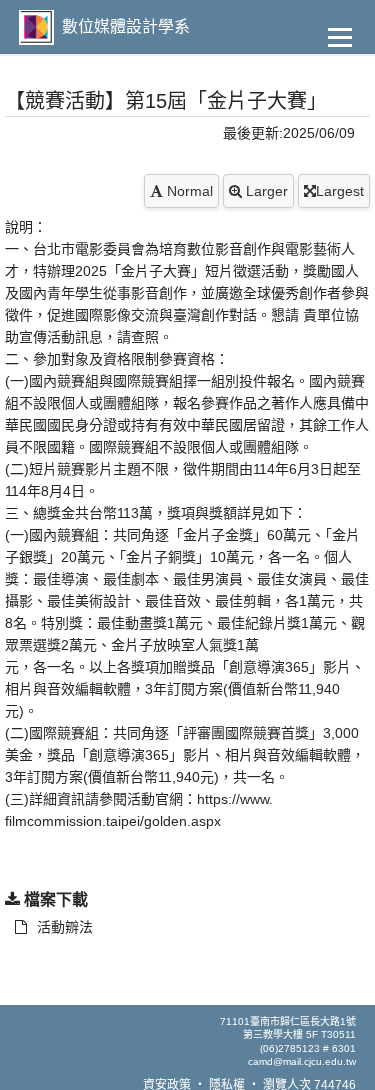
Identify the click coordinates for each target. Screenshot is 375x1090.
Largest (340, 191)
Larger (265, 191)
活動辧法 (65, 927)
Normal (188, 191)
